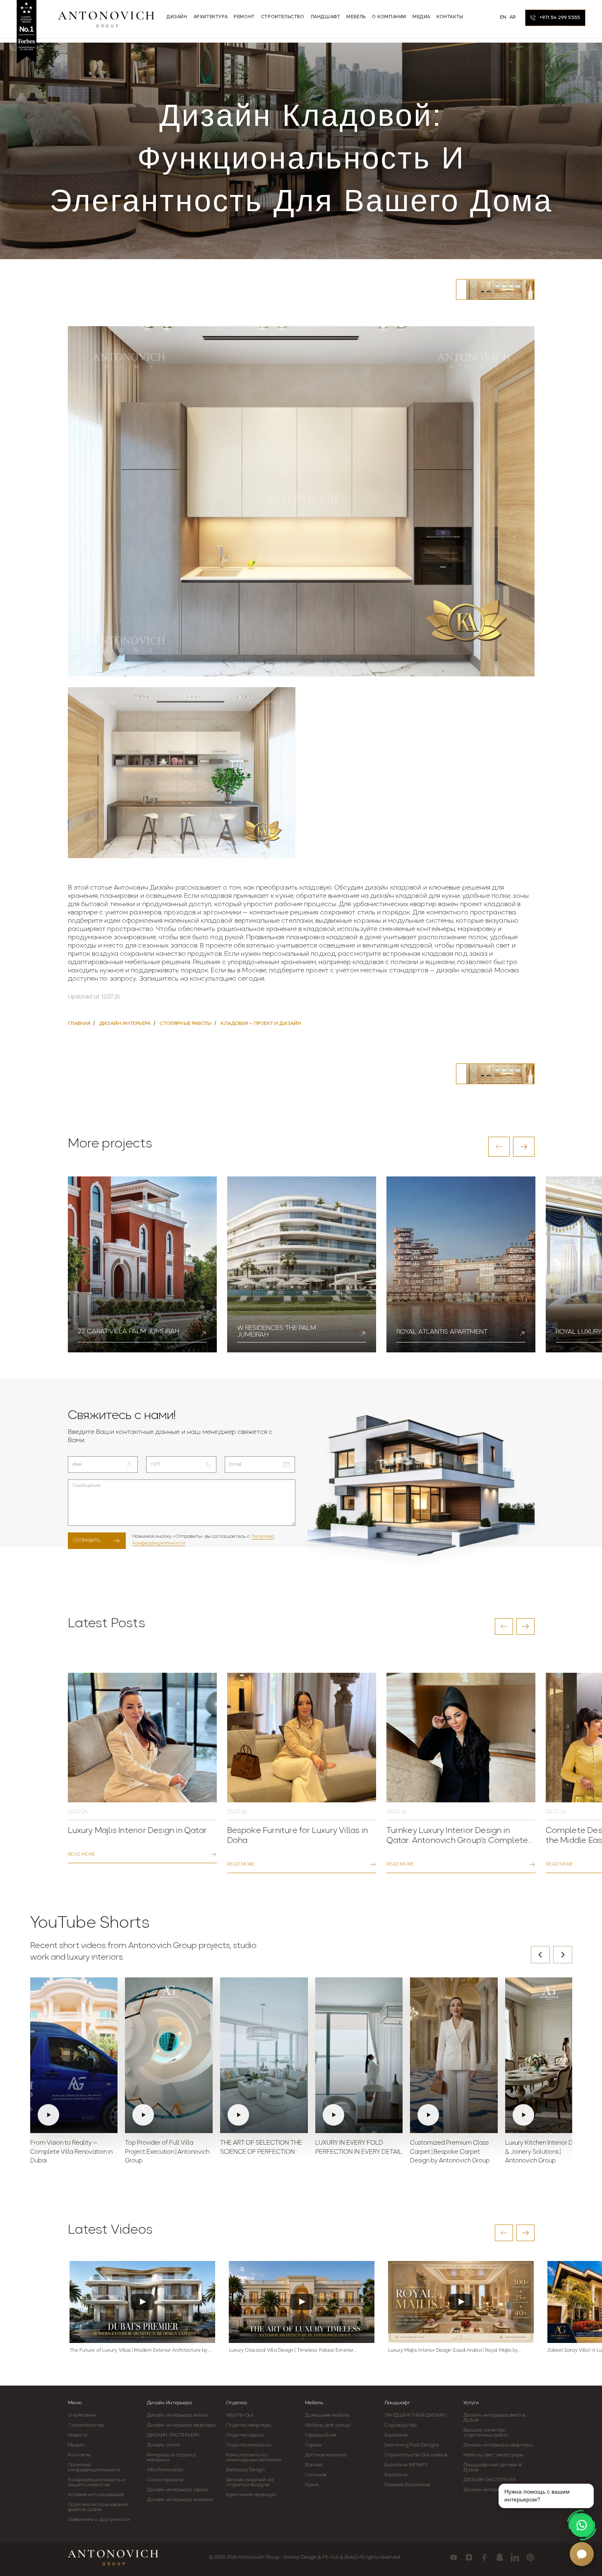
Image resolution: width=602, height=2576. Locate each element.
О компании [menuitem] (389, 17)
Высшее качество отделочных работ (486, 2433)
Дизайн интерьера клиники (180, 2500)
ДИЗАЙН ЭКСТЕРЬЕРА (173, 2435)
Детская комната (326, 2455)
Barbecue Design (245, 2470)
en (503, 17)
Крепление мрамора (251, 2495)
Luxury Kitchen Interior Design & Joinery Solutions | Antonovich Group (547, 2152)
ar (513, 17)
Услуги (471, 2403)
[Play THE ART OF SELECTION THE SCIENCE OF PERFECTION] (264, 2055)
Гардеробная (321, 2435)
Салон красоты (165, 2480)
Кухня (312, 2485)
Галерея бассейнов (407, 2485)
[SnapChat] (500, 2557)
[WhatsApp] (582, 2525)
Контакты (79, 2455)
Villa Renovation (165, 2470)
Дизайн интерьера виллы (177, 2415)
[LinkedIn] (515, 2557)
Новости (78, 2435)
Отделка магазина (248, 2445)
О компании (82, 2415)
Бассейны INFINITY (406, 2465)
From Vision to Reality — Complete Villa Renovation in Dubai (71, 2152)
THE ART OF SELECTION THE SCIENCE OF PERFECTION (261, 2148)
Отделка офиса (245, 2435)
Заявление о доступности (99, 2520)
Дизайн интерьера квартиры (181, 2425)
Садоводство (401, 2425)
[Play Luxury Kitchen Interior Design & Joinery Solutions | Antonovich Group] (549, 2055)
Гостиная (316, 2475)
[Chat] (582, 2554)
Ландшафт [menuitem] (326, 17)
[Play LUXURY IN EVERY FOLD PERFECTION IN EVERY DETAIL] (359, 2055)
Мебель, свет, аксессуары (493, 2455)
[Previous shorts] (540, 1955)
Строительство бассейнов (416, 2455)
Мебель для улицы (327, 2425)
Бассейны (396, 2435)
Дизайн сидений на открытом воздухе (249, 2482)
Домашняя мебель (327, 2415)
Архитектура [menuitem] (211, 17)
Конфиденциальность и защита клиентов (97, 2482)
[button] (499, 1147)
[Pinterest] (530, 2557)
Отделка (236, 2403)
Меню (75, 2403)
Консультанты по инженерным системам (254, 2458)
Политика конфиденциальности (94, 2468)
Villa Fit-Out (240, 2415)
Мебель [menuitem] (356, 17)
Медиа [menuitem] (421, 17)
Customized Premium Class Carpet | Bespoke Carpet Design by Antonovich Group (450, 2152)
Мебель (314, 2403)
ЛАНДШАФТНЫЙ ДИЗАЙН (415, 2415)
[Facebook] (484, 2557)
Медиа (76, 2445)
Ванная (314, 2465)
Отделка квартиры (248, 2425)
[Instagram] (469, 2557)
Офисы (313, 2445)
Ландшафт (397, 2403)
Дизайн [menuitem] (177, 17)
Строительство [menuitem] (283, 17)
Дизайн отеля (163, 2445)
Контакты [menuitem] (450, 17)
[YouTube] (454, 2557)
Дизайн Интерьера (169, 2403)
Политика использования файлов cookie (98, 2507)
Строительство (86, 2425)
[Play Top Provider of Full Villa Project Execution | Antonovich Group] (169, 2055)
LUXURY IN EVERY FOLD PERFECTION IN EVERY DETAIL (359, 2148)
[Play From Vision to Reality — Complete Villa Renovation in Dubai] (74, 2055)
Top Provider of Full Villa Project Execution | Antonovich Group (167, 2152)
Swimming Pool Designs (412, 2445)
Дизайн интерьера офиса (177, 2490)
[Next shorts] (563, 1955)
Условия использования (96, 2495)
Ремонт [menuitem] (244, 17)
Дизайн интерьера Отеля (494, 2490)
